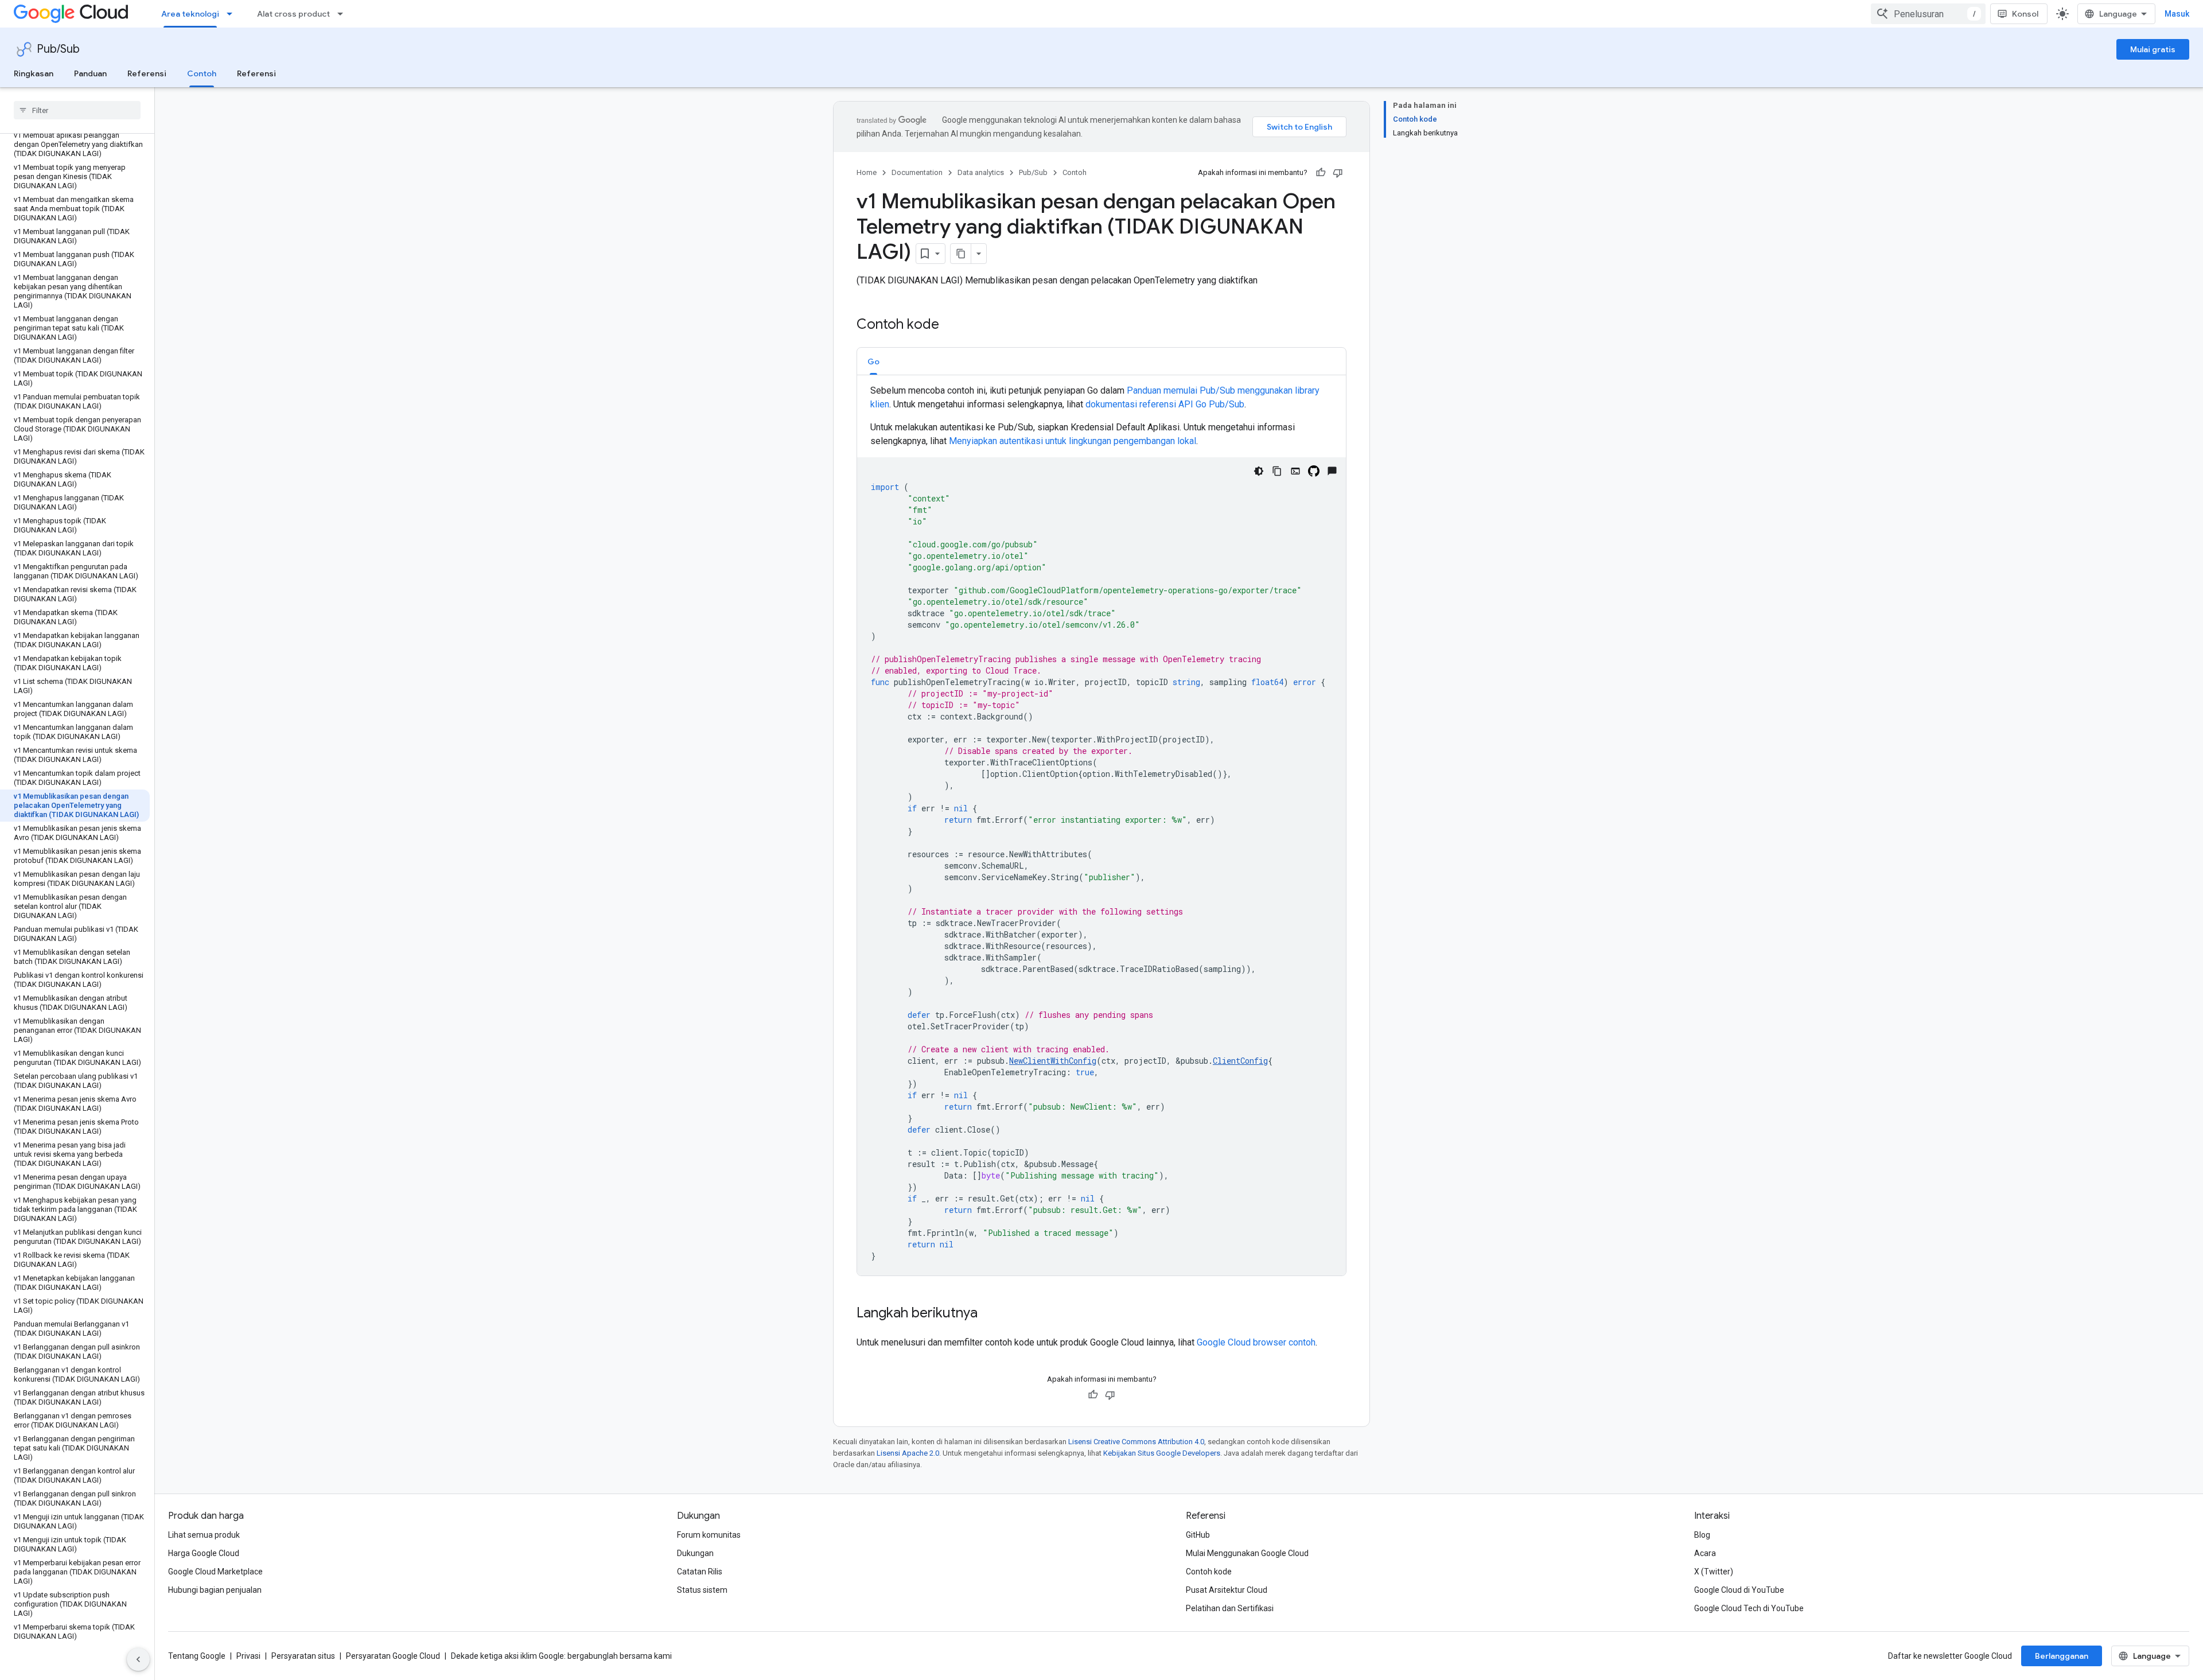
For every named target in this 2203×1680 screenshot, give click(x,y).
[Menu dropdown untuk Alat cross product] (344, 14)
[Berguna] (1321, 173)
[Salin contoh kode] (1277, 471)
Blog (1702, 1535)
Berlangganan (2062, 1656)
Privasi (248, 1656)
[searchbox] (77, 110)
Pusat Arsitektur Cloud (1227, 1590)
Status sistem (702, 1590)
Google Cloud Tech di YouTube (1749, 1608)
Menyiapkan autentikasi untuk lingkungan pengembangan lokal (1073, 441)
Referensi (147, 73)
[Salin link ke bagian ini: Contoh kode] (951, 325)
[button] (873, 361)
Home (867, 172)
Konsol (2025, 14)
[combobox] (1928, 14)
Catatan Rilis (700, 1572)
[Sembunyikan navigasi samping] (138, 1659)
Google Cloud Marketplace (215, 1572)
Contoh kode (1209, 1572)
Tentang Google (197, 1656)
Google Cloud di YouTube (1739, 1590)
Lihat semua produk (204, 1535)
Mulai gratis (2153, 49)
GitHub (1198, 1535)
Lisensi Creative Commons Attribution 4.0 (1136, 1442)
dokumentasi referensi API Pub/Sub (1165, 404)
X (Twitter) (1714, 1572)
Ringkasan (34, 73)
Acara (1705, 1553)
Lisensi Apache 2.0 (908, 1453)
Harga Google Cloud (204, 1553)
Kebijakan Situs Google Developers (1162, 1453)
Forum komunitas (709, 1535)
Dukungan (695, 1553)
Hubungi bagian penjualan (215, 1590)
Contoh (202, 73)
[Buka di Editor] (1295, 471)
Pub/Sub (58, 49)
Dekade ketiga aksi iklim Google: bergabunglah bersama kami (561, 1656)
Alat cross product (293, 14)
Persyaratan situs (303, 1656)
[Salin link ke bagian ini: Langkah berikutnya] (989, 1314)
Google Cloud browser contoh (1256, 1342)
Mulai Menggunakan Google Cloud (1247, 1553)
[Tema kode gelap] (1259, 471)
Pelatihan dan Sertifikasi (1230, 1608)
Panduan (90, 73)
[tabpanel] (1101, 830)
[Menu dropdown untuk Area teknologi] (233, 14)
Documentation (917, 172)
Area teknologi (190, 14)
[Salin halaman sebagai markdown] (961, 254)
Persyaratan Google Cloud (393, 1656)
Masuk (2177, 14)
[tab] (873, 361)
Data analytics (981, 172)
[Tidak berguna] (1338, 173)
